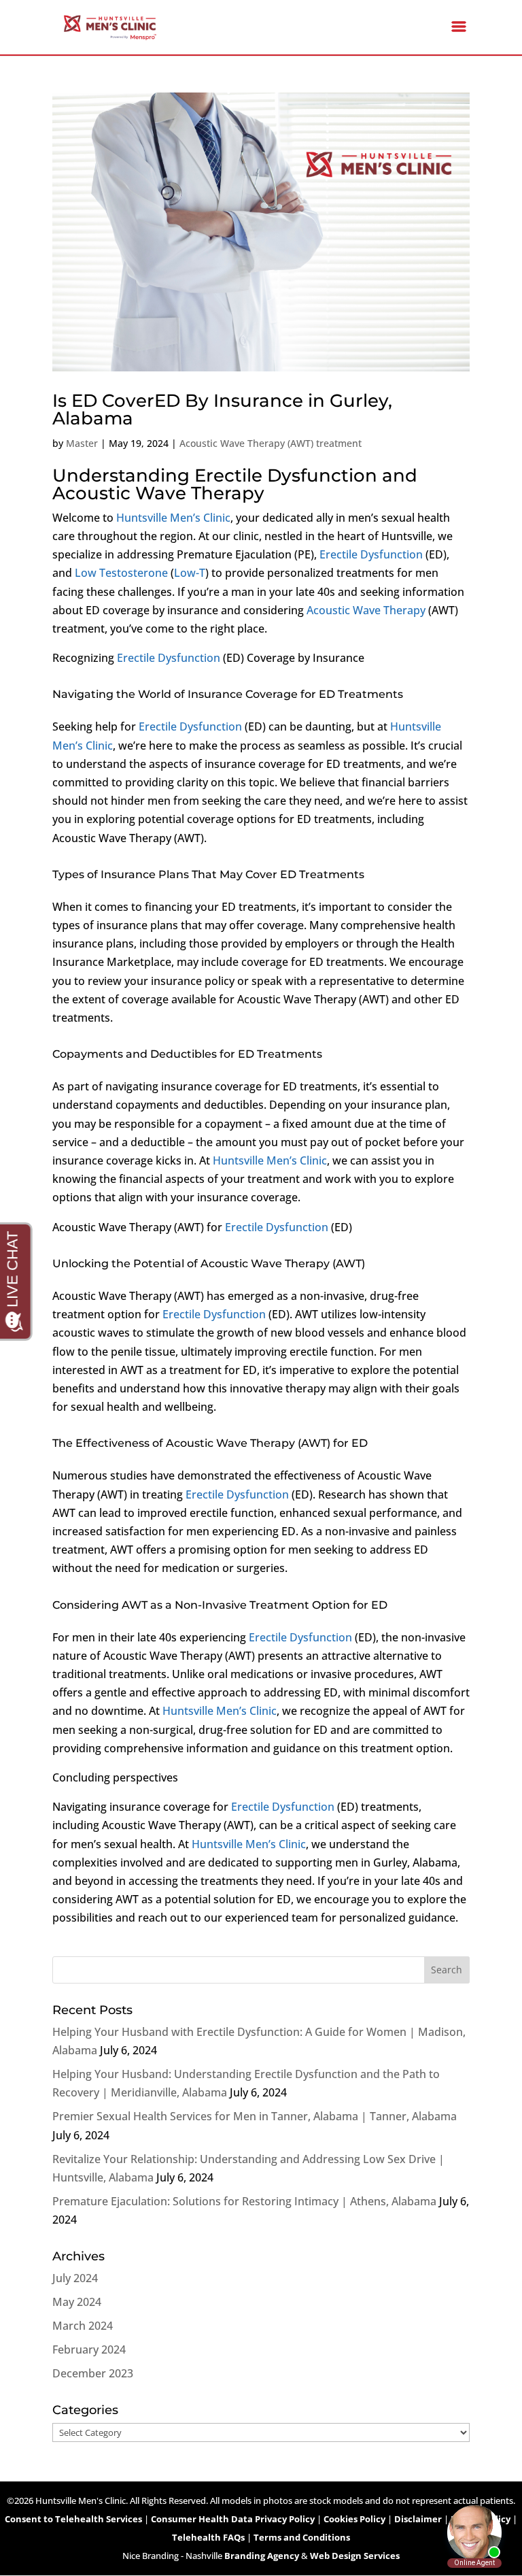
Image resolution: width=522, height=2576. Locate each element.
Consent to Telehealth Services (73, 2519)
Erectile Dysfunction (371, 554)
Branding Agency (262, 2556)
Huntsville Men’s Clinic (173, 518)
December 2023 (93, 2373)
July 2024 (75, 2278)
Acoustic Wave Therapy (366, 610)
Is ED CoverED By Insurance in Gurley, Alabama (222, 409)
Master (82, 443)
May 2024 (77, 2302)
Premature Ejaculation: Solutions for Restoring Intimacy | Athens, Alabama (244, 2201)
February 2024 (89, 2349)
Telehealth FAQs (208, 2537)
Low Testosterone (121, 573)
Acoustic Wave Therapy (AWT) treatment (271, 443)
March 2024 (83, 2326)
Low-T (190, 573)
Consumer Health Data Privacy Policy (233, 2519)
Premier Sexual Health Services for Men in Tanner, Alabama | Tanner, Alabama (255, 2116)
